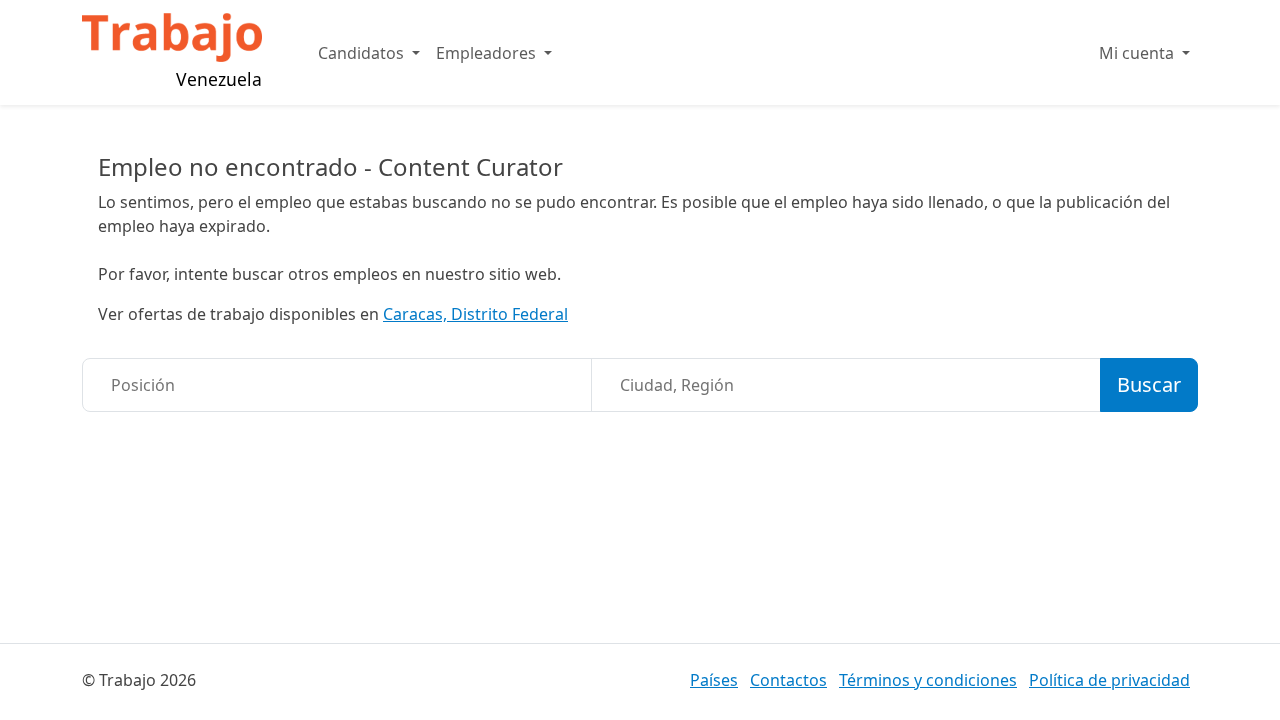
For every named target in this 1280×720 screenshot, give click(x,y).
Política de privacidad (1109, 680)
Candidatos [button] (363, 53)
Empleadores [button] (488, 53)
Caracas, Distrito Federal (475, 314)
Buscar (1149, 384)
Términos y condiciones (928, 680)
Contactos (788, 680)
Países (714, 680)
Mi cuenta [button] (1138, 53)
